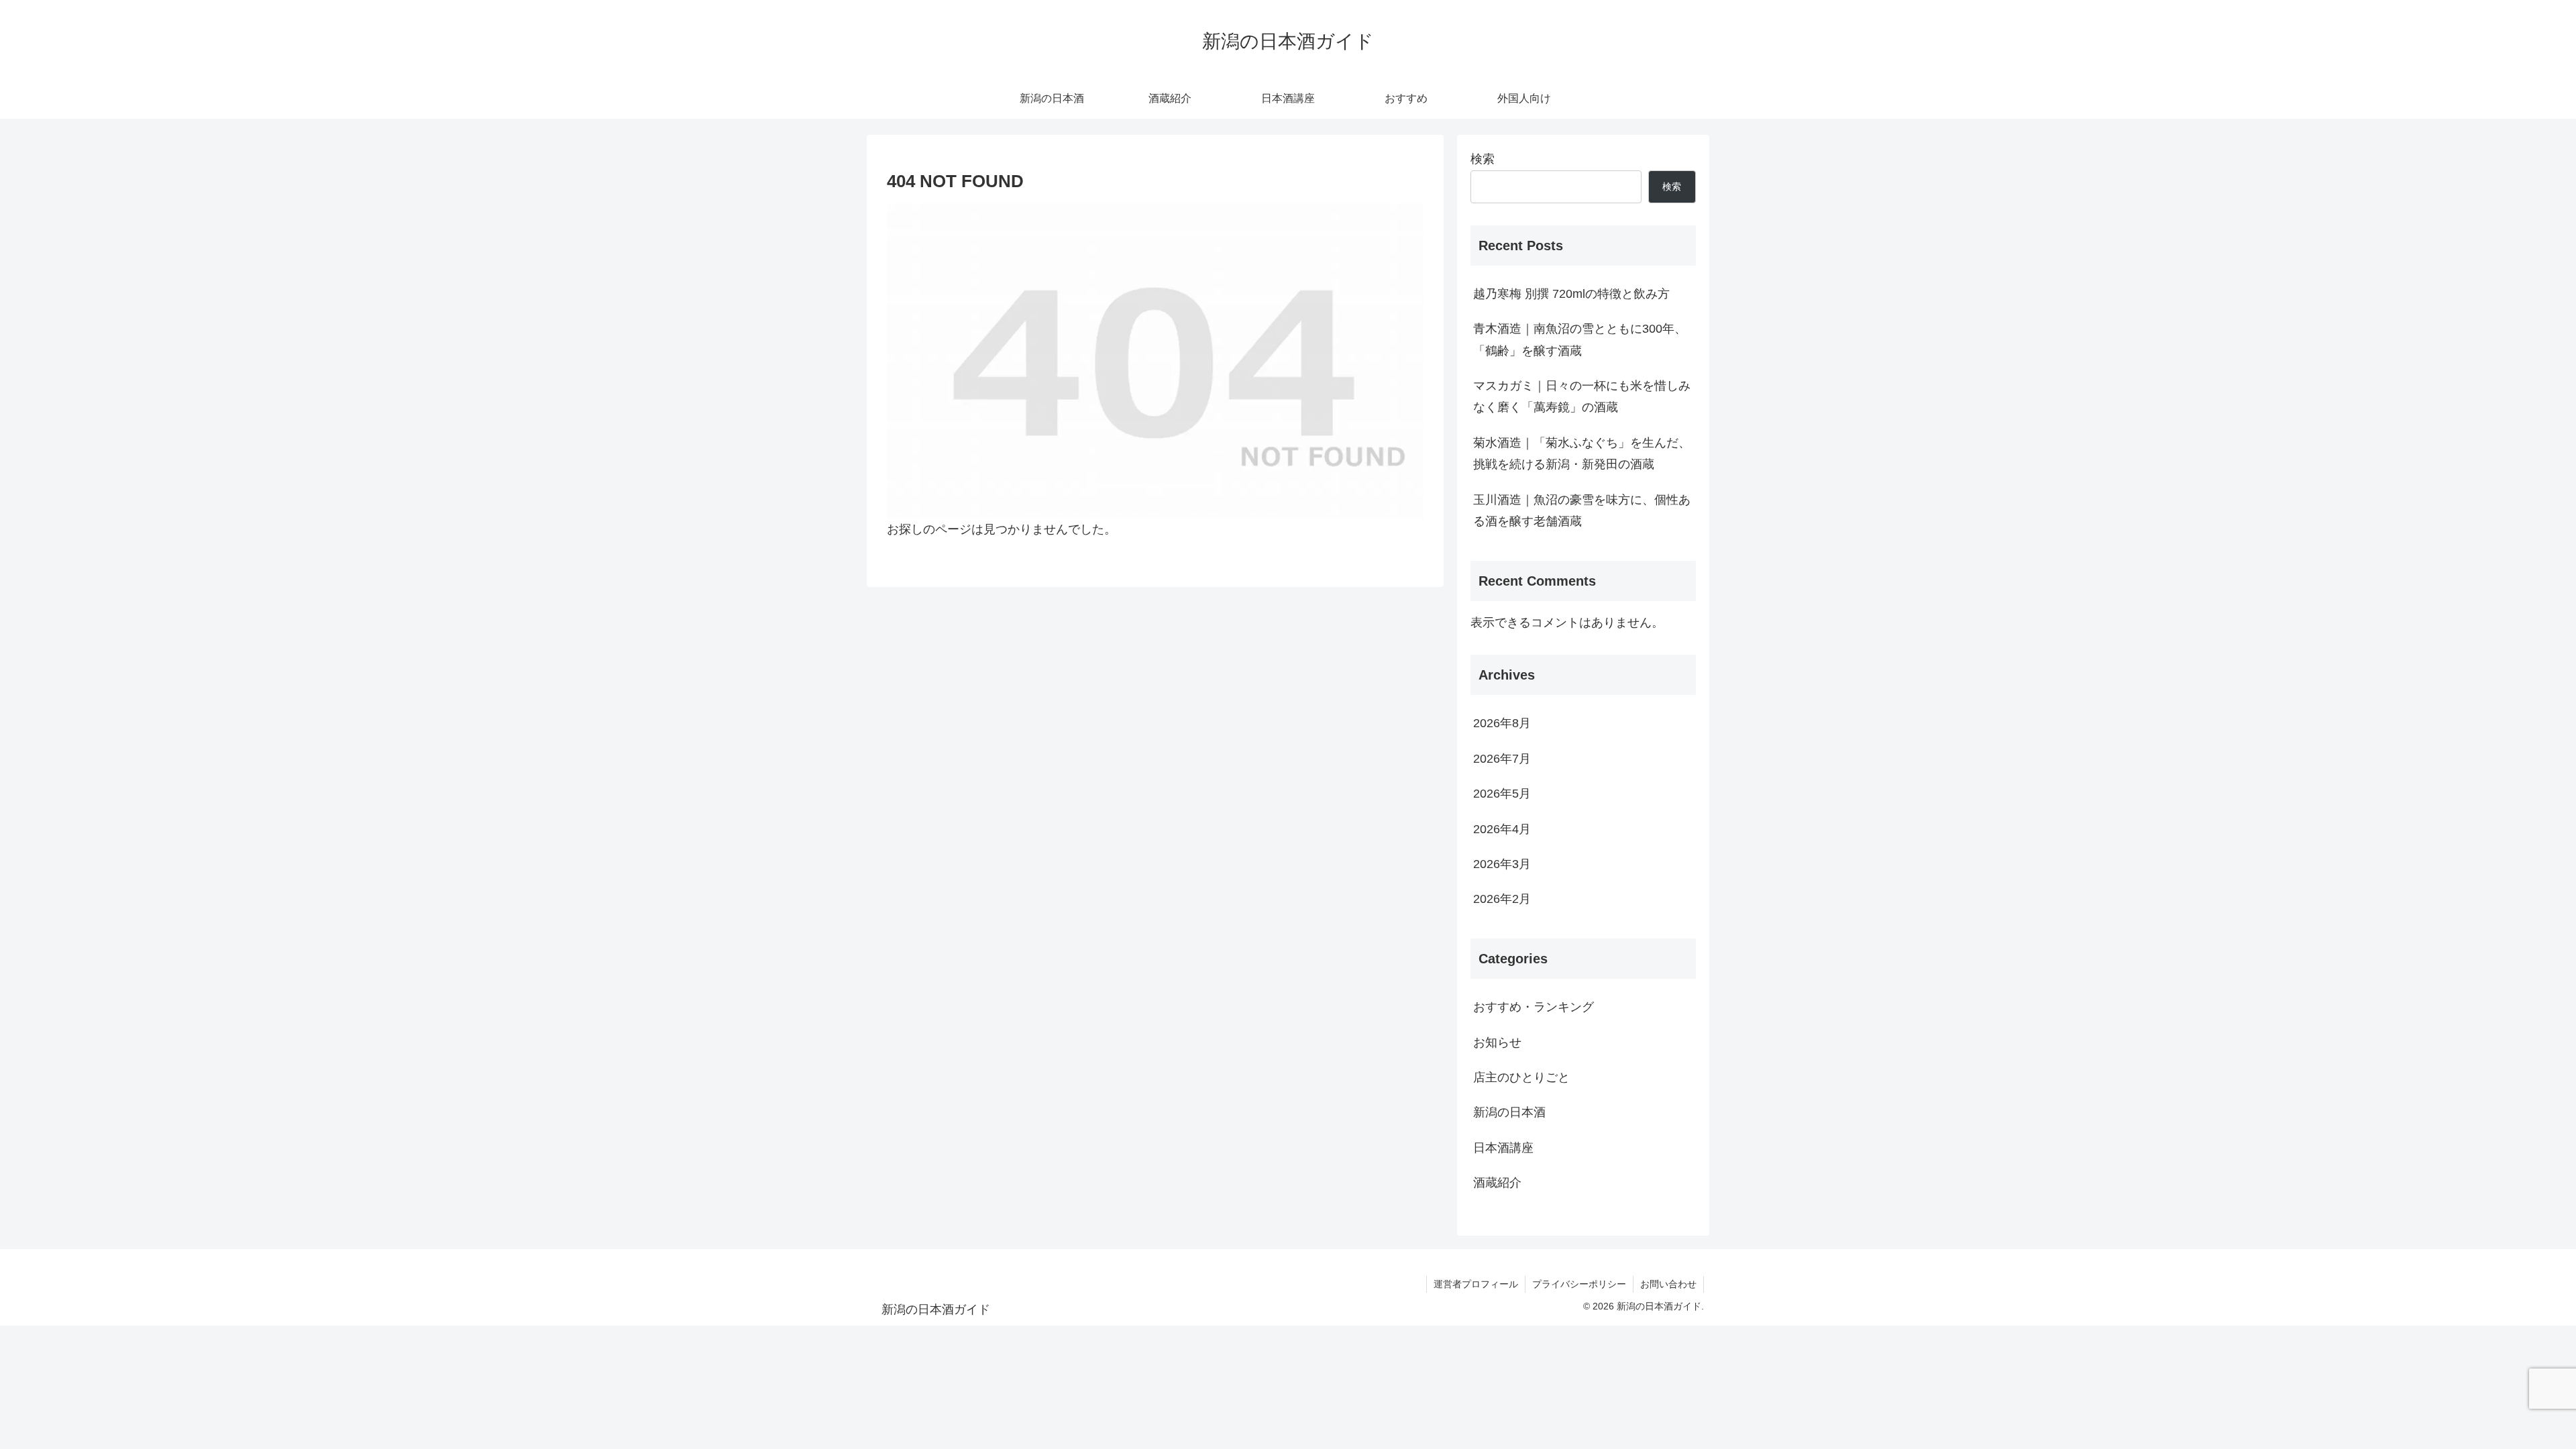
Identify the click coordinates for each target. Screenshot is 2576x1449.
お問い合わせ (1668, 1284)
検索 (1483, 159)
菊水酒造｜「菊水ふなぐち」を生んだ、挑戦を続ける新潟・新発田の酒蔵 (1582, 453)
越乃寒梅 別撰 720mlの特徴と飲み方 (1571, 294)
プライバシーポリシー (1579, 1284)
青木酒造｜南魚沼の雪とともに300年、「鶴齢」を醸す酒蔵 (1580, 339)
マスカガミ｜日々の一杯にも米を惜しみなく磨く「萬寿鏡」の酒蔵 (1582, 396)
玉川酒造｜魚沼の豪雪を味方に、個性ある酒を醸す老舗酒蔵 (1582, 511)
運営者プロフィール (1476, 1284)
